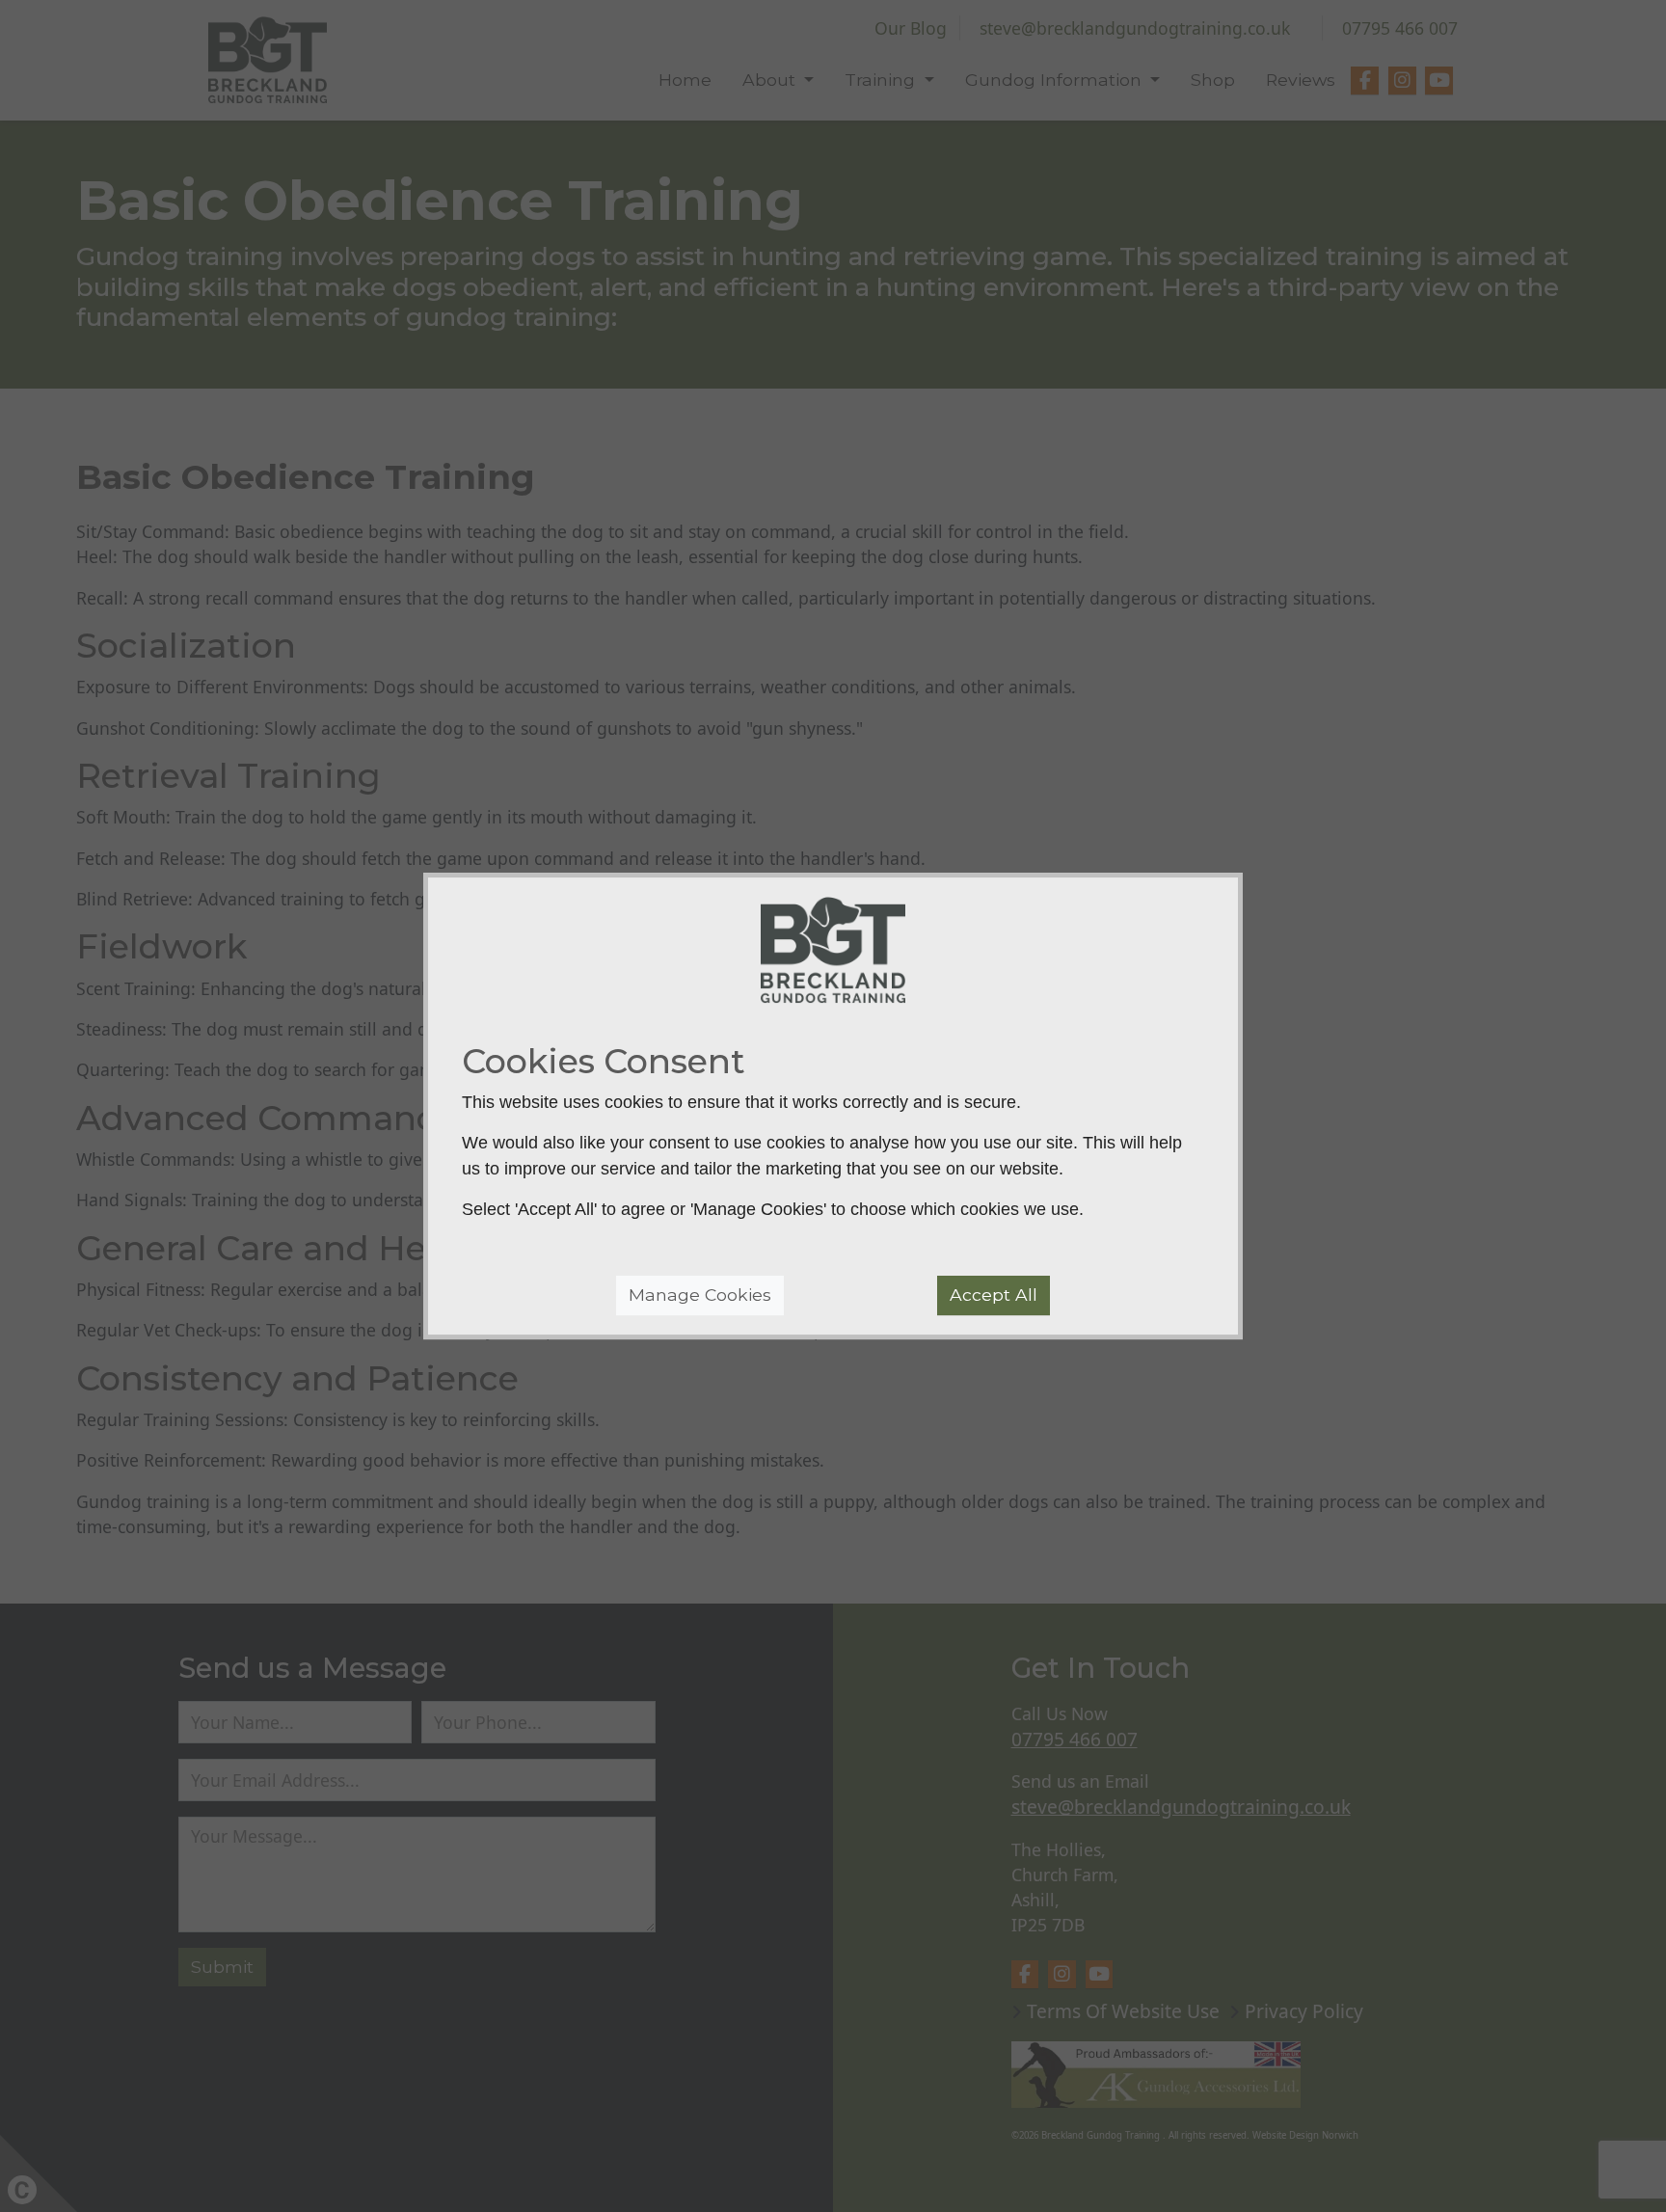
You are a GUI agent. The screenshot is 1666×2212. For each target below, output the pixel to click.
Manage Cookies (700, 1295)
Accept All (994, 1295)
